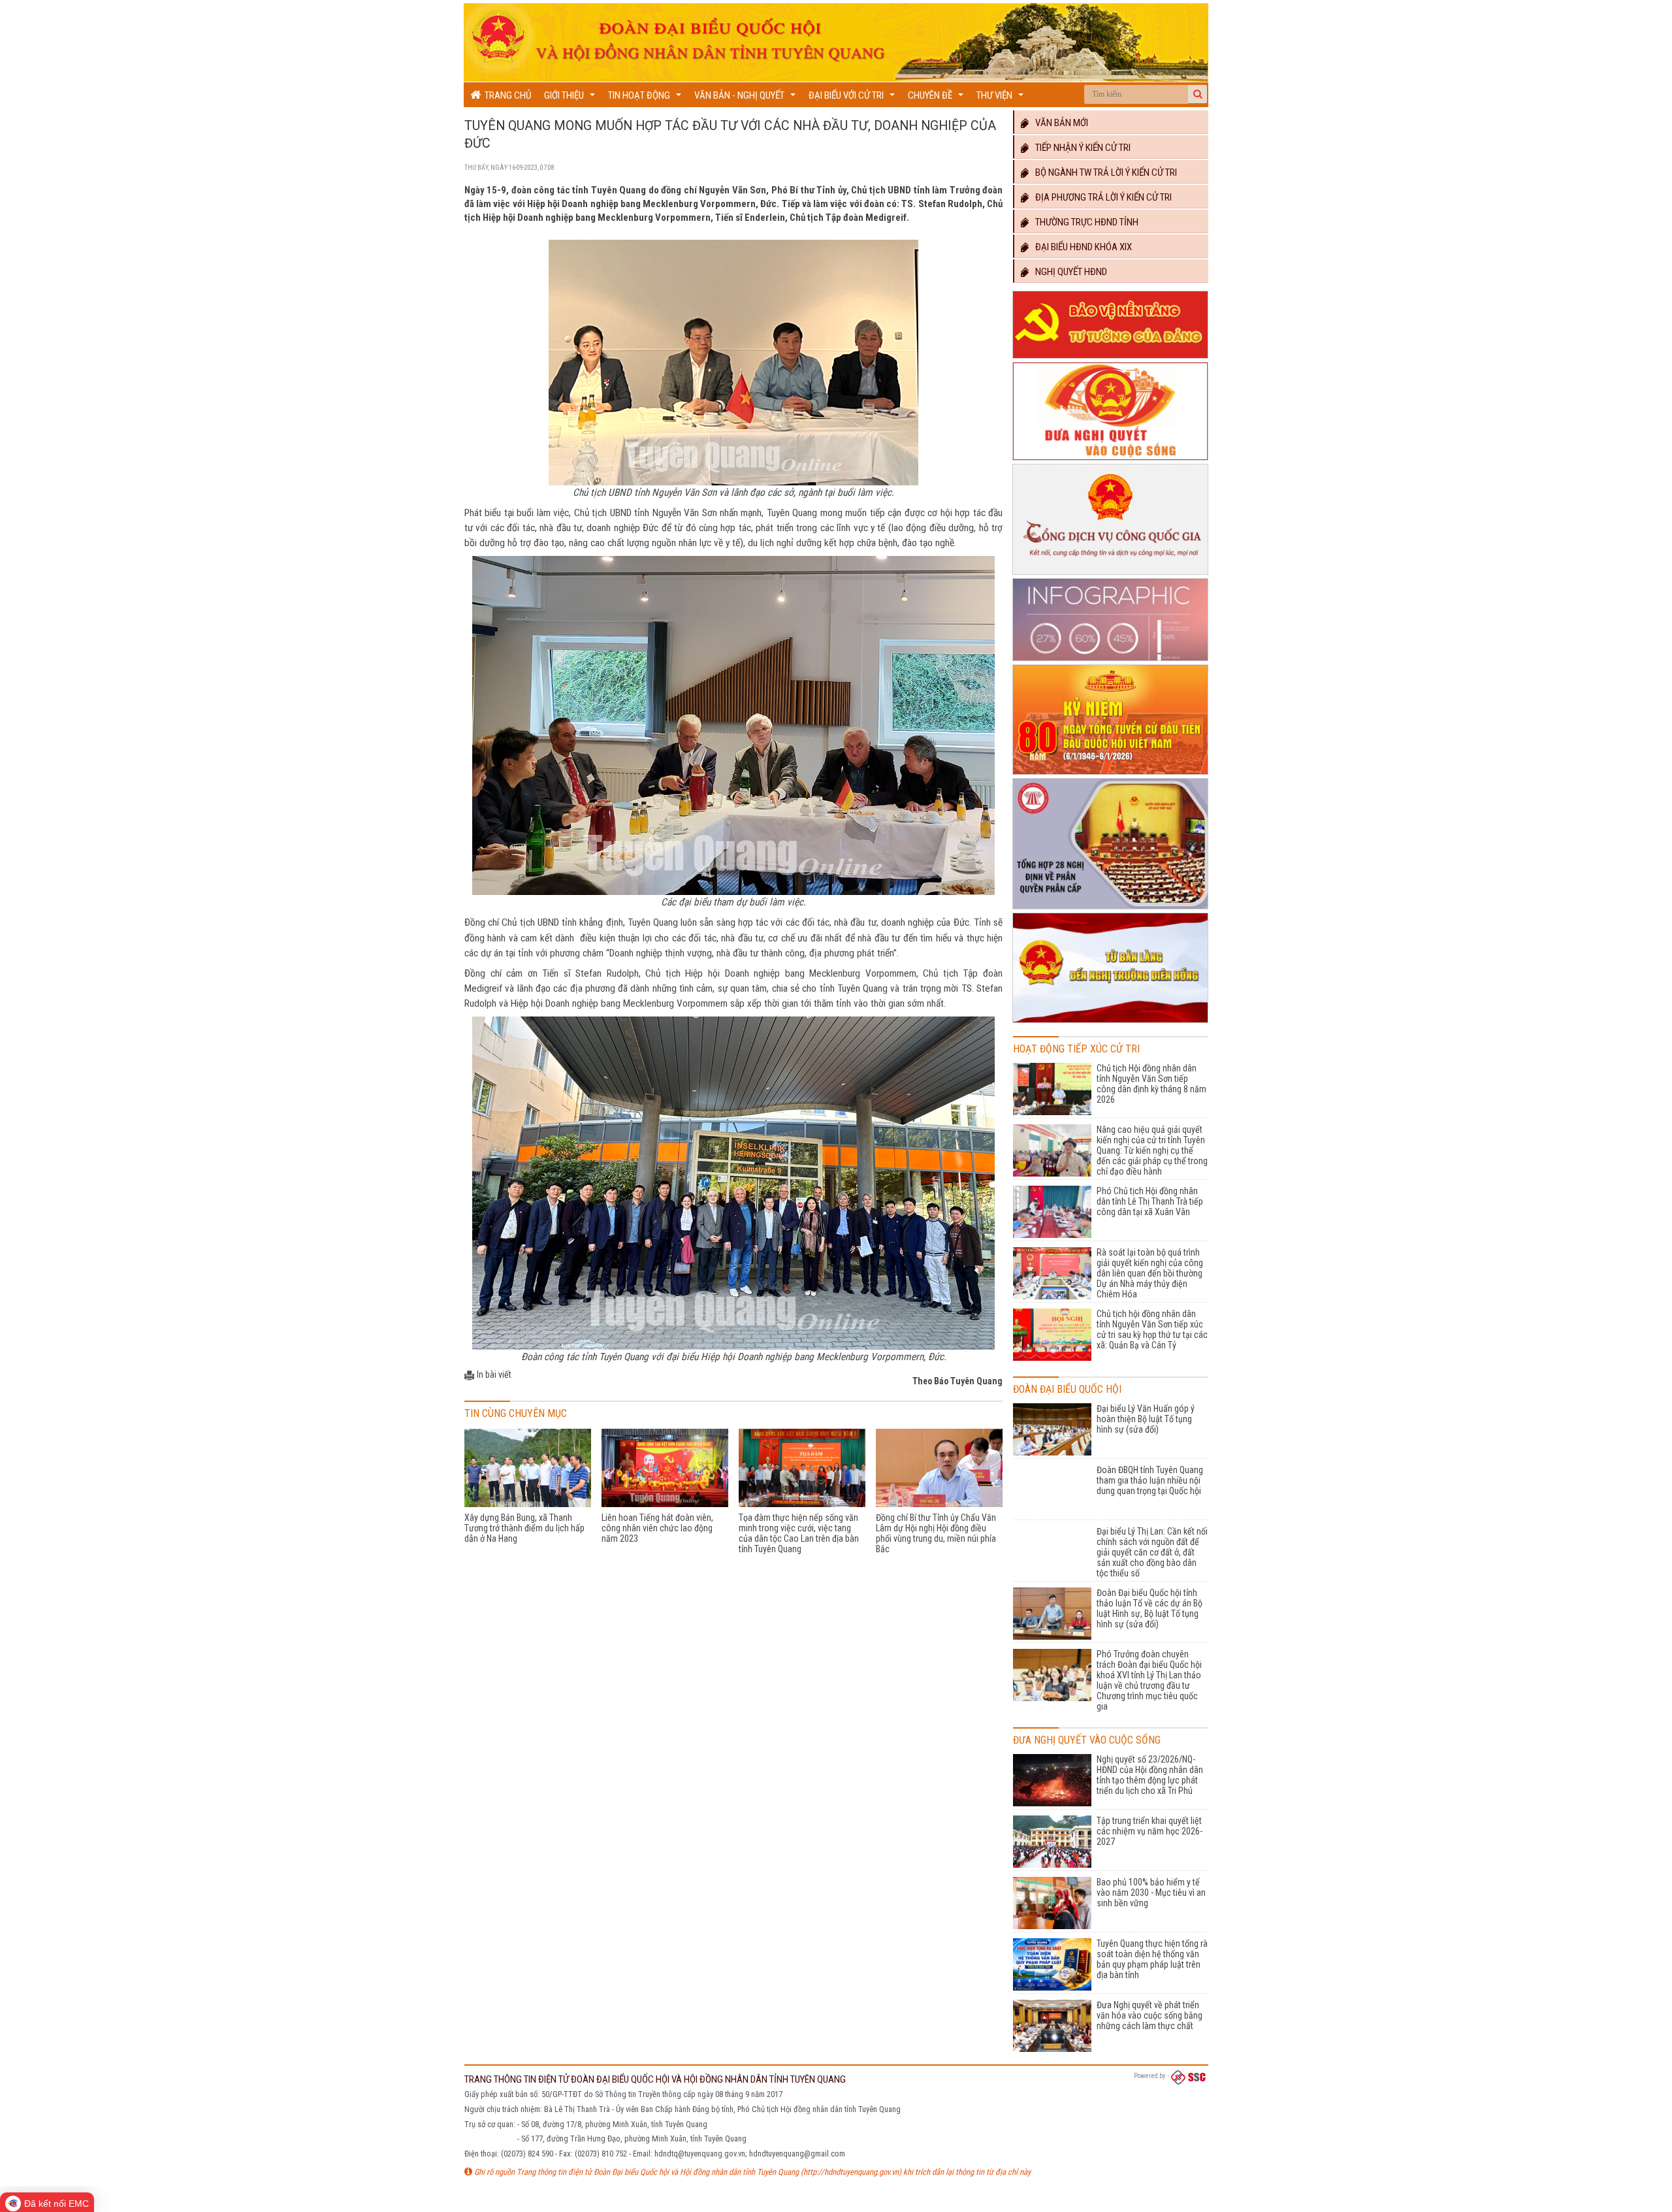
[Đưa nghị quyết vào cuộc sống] (1110, 461)
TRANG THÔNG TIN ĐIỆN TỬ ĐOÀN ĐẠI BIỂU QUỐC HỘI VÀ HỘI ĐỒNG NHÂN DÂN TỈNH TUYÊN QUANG (655, 2079)
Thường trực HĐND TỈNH (1084, 222)
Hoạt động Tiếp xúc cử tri (1076, 1049)
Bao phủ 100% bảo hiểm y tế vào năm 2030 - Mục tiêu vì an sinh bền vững (1151, 1893)
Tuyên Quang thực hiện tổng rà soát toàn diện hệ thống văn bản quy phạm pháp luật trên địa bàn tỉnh (1152, 1959)
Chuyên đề (937, 98)
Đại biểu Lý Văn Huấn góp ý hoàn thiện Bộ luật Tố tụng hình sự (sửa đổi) (1146, 1419)
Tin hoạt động (646, 98)
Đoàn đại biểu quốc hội (1067, 1389)
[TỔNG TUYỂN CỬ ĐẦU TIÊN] (1110, 775)
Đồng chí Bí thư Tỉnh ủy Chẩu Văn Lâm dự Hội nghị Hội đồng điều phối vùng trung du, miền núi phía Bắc (936, 1533)
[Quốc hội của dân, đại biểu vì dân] (1110, 1023)
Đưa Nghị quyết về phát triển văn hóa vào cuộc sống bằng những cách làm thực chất (1149, 2015)
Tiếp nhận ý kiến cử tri (1080, 148)
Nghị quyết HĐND (1068, 272)
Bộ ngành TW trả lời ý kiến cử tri (1103, 172)
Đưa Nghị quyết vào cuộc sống (1087, 1740)
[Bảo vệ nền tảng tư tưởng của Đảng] (1110, 359)
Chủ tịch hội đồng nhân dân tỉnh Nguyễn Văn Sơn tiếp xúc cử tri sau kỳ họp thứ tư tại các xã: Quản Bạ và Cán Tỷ (1152, 1329)
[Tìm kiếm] (1198, 94)
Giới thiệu (571, 98)
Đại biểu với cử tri (853, 98)
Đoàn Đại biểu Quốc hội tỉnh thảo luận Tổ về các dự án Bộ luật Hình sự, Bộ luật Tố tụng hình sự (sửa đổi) (1149, 1608)
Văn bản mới (1059, 123)
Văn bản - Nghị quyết (747, 98)
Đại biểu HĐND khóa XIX (1081, 247)
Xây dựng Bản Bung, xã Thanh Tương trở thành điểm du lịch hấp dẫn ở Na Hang (524, 1528)
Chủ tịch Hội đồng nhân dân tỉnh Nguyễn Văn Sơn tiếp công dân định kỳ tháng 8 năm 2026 (1151, 1084)
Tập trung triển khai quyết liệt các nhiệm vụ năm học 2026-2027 (1149, 1831)
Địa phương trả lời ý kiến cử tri (1101, 197)
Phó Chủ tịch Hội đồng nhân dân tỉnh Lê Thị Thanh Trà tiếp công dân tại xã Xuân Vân (1150, 1201)
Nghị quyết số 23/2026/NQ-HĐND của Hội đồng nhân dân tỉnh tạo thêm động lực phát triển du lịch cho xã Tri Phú (1150, 1775)
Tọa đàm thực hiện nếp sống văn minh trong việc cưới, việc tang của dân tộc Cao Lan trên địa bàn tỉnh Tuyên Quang (799, 1533)
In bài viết (494, 1374)
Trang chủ (506, 95)
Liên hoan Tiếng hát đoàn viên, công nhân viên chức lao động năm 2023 (657, 1528)
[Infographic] (1110, 661)
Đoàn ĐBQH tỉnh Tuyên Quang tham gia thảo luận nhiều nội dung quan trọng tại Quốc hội (1150, 1480)
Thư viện (1002, 98)
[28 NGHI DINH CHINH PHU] (1110, 909)
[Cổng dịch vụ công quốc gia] (1110, 575)
